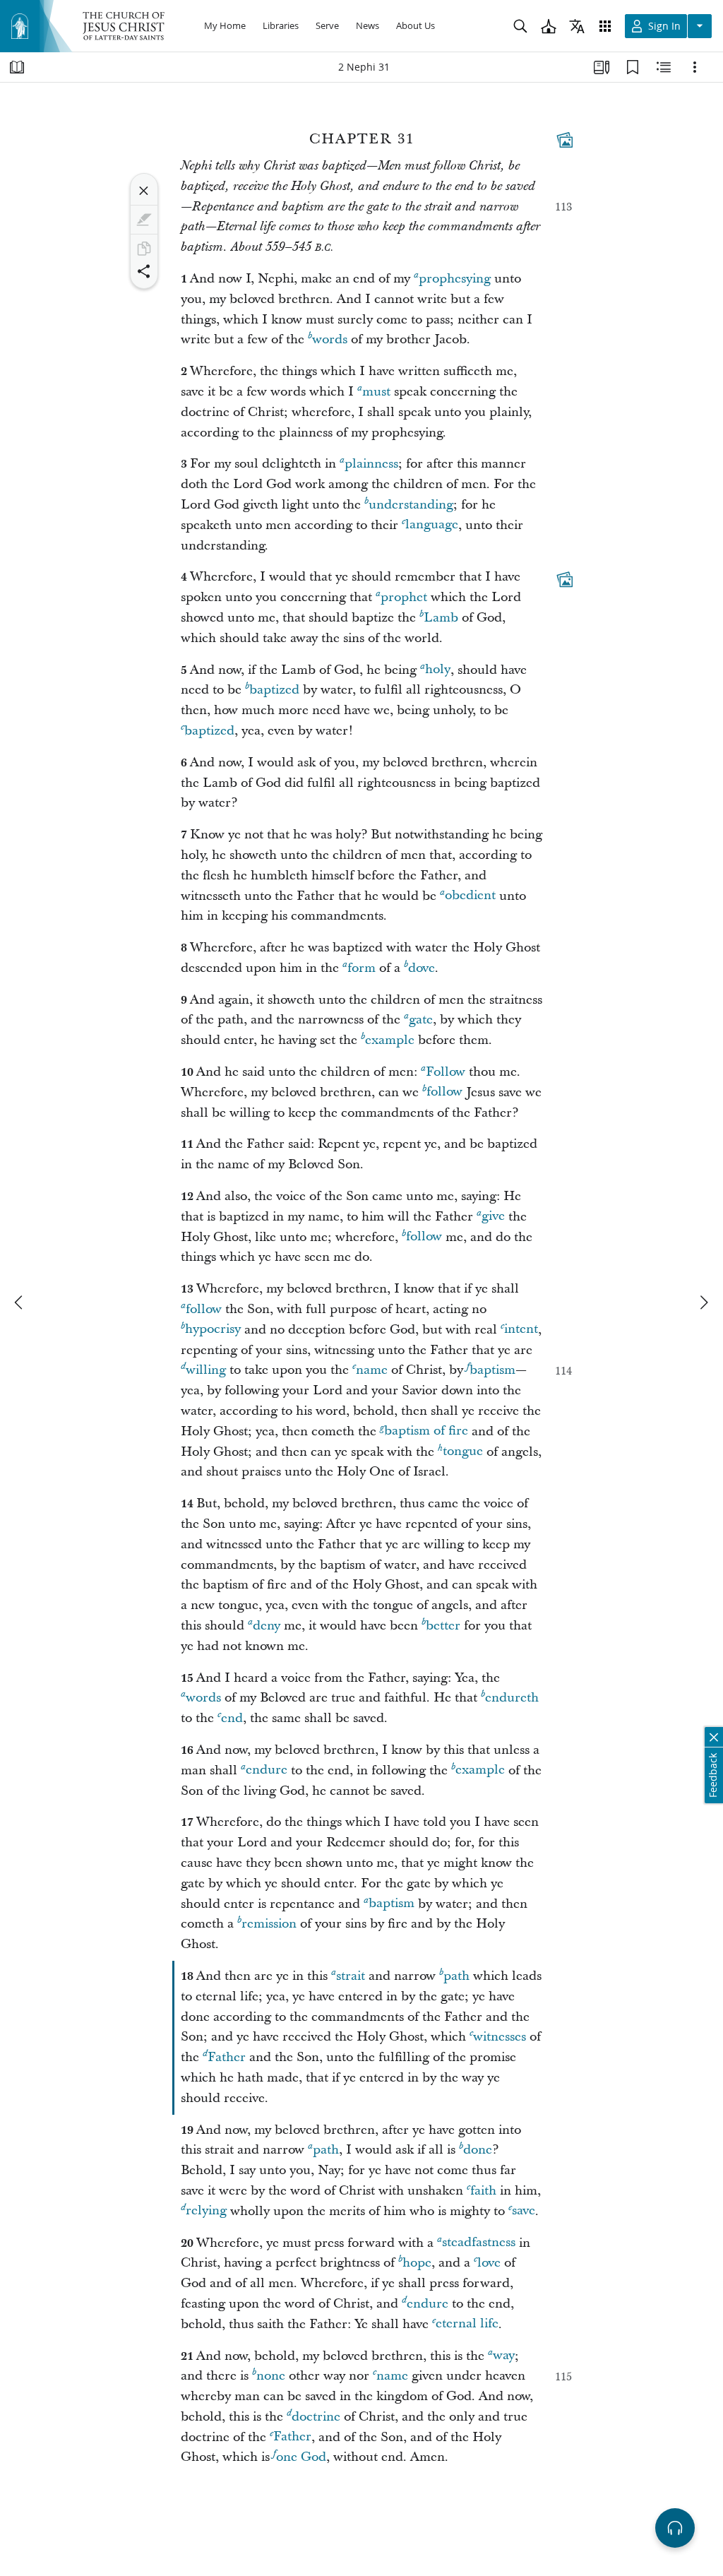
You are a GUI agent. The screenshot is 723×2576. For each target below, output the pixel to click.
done (478, 2150)
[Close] (144, 191)
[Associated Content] (565, 140)
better (443, 1626)
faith (483, 2191)
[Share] (144, 271)
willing (206, 1370)
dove (422, 968)
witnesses (500, 2037)
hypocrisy (213, 1330)
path (456, 1976)
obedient (470, 896)
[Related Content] (664, 67)
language (432, 525)
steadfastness (479, 2243)
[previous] (20, 1302)
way (504, 2356)
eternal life (467, 2324)
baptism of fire (426, 1431)
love (489, 2263)
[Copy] (144, 249)
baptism (492, 1370)
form (361, 968)
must (376, 392)
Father (227, 2057)
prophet (404, 597)
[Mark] (144, 220)
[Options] (695, 67)
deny (267, 1626)
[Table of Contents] (17, 67)
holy (438, 670)
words (330, 339)
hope (417, 2263)
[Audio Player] (675, 2528)
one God (301, 2457)
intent (521, 1330)
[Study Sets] (602, 67)
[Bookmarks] (633, 67)
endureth (512, 1698)
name (372, 1370)
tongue (463, 1452)
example (390, 1040)
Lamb (441, 618)
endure (267, 1770)
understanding (411, 505)
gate (421, 1020)
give (493, 1217)
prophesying (455, 279)
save (524, 2211)
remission (269, 1924)
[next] (703, 1302)
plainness (371, 464)
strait (351, 1976)
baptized (274, 690)
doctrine (316, 2417)
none (271, 2376)
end (232, 1718)
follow (444, 1092)
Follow (446, 1072)
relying (206, 2211)
